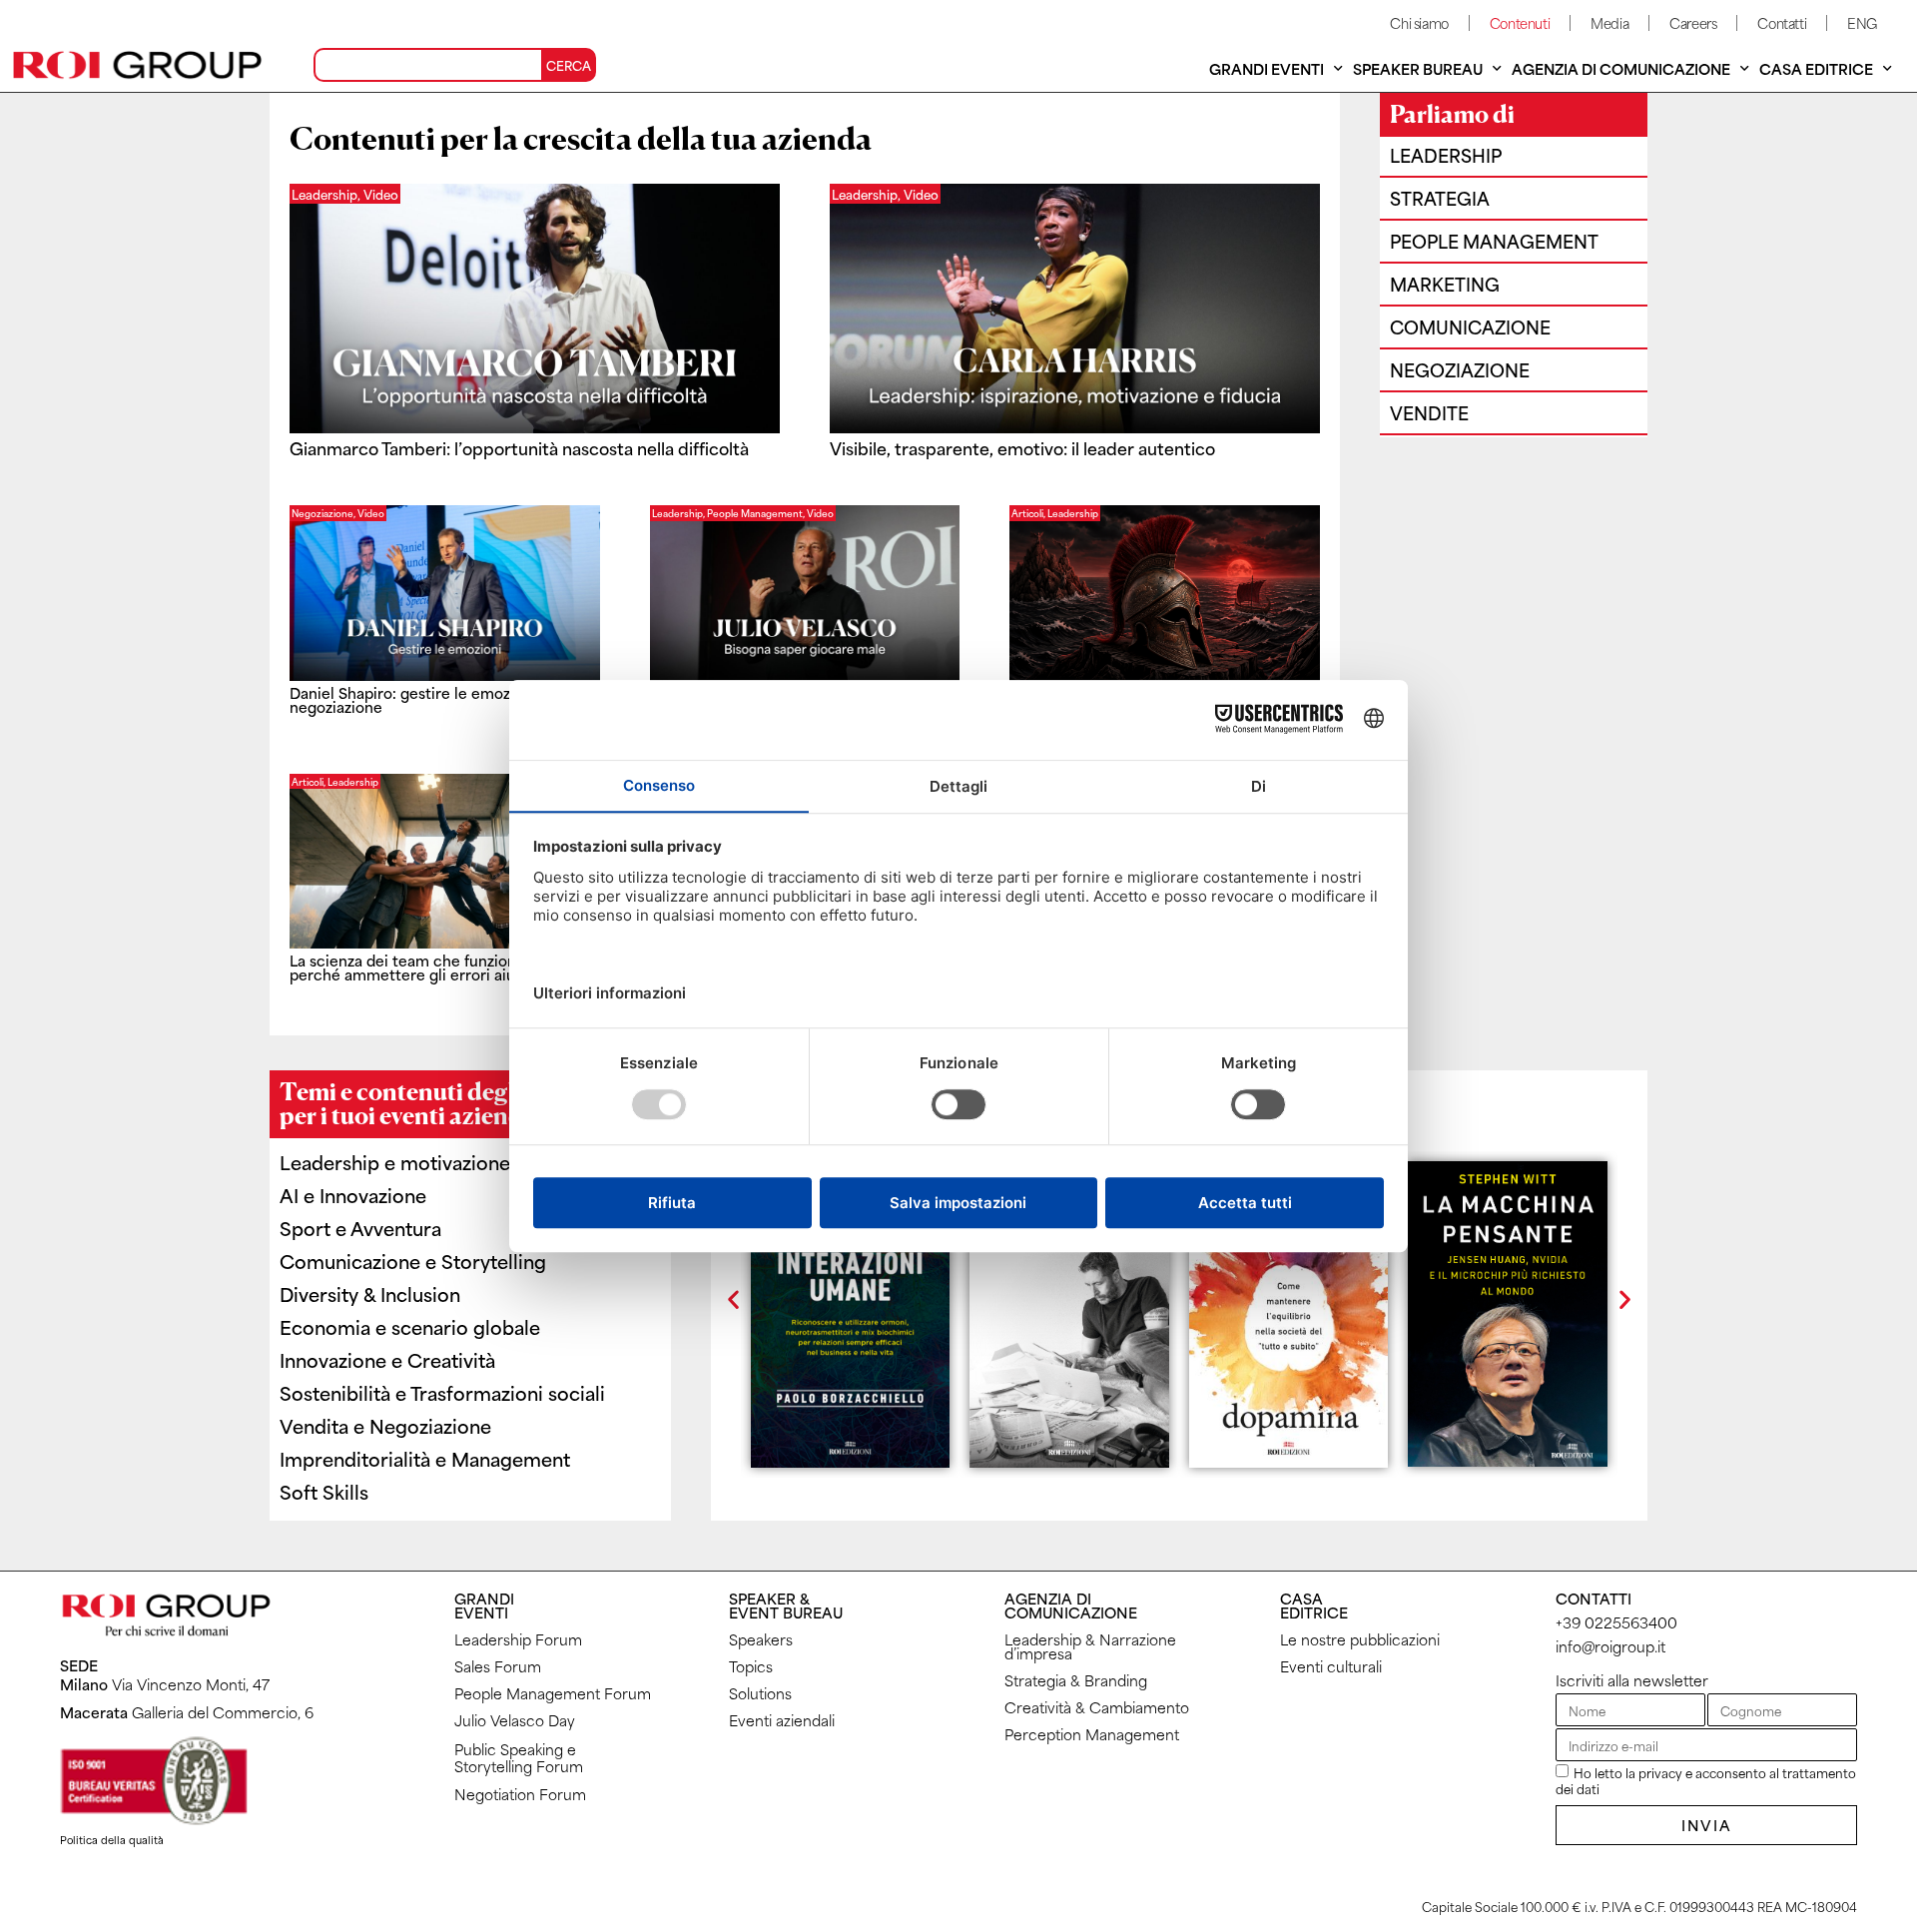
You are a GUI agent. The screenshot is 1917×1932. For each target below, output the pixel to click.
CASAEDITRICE (1314, 1605)
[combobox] (428, 65)
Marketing (1445, 284)
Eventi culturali (1331, 1666)
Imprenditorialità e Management (425, 1458)
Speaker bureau (1418, 68)
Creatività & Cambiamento (1097, 1707)
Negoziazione (322, 513)
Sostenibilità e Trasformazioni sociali (442, 1392)
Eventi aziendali (782, 1720)
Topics (751, 1666)
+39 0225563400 (1616, 1622)
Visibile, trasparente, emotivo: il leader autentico (1022, 447)
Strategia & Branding (1076, 1680)
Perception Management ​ (1094, 1734)
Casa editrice (1816, 68)
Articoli (1027, 513)
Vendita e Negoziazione (385, 1425)
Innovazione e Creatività (387, 1359)
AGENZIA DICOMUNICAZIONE (1071, 1605)
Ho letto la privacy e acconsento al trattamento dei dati (1706, 1780)
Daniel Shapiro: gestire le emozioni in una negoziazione (436, 699)
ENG (1862, 22)
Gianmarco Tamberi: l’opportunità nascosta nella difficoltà (519, 447)
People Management (755, 513)
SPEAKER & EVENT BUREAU (786, 1605)
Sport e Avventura (360, 1228)
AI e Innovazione (353, 1195)
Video (371, 513)
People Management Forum (553, 1693)
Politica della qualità (112, 1839)
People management (1494, 241)
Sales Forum (498, 1666)
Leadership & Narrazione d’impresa (1090, 1646)
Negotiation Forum (520, 1794)
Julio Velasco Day (515, 1720)
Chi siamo (1419, 22)
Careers (1693, 22)
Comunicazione (1470, 326)
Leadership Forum (518, 1639)
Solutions (760, 1693)
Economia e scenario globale (410, 1326)
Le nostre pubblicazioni (1360, 1639)
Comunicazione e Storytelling (413, 1261)
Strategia (1440, 198)
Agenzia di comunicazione (1621, 68)
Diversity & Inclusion (370, 1293)
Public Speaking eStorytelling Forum (519, 1757)
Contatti (1782, 22)
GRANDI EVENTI (484, 1605)
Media (1609, 22)
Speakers (761, 1639)
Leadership (677, 513)
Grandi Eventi (1267, 68)
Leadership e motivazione (395, 1162)
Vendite (1429, 412)
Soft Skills (324, 1491)
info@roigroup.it (1610, 1646)
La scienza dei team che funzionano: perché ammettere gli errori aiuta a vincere (444, 967)
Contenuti (1520, 22)
